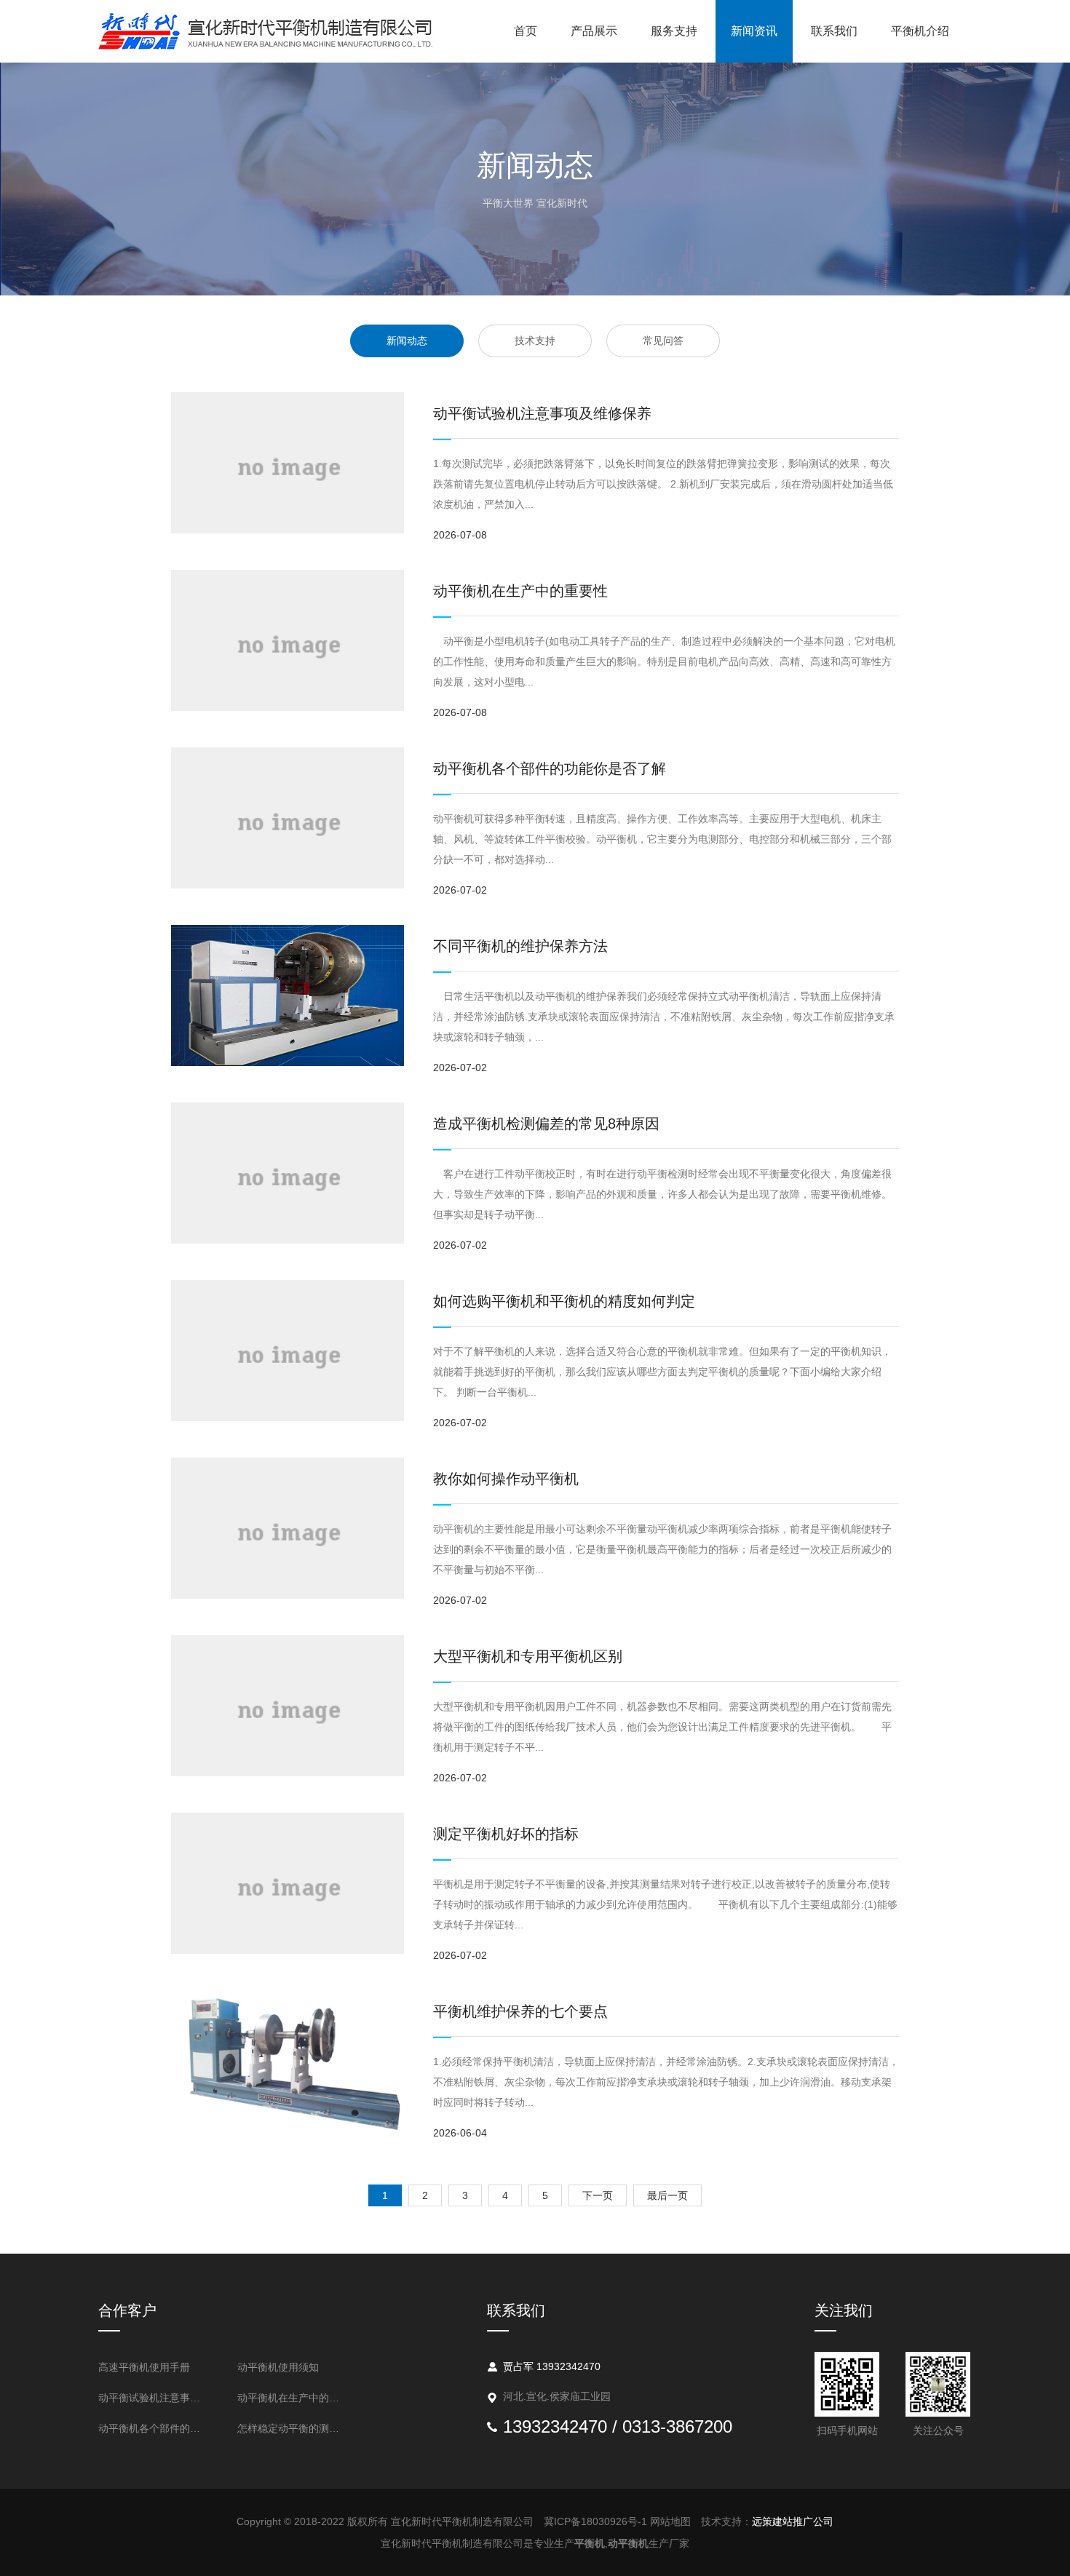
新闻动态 (407, 341)
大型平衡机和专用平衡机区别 (528, 1656)
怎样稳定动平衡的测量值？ (293, 2428)
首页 (526, 31)
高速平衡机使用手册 (144, 2367)
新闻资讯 (754, 31)
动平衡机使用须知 (278, 2367)
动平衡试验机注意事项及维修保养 (542, 413)
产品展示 (594, 31)
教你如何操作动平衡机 (506, 1479)
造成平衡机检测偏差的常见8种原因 (546, 1124)
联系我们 (834, 31)
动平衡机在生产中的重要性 (520, 591)
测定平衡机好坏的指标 (506, 1834)
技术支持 (535, 341)
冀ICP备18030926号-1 (595, 2521)
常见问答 (663, 341)
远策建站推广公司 (793, 2521)
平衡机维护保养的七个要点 (520, 2011)
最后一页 (667, 2195)
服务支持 (674, 31)
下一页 (598, 2195)
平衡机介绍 (920, 31)
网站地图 (670, 2521)
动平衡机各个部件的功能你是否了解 (550, 768)
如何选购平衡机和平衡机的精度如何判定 (564, 1301)
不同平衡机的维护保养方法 (520, 946)
